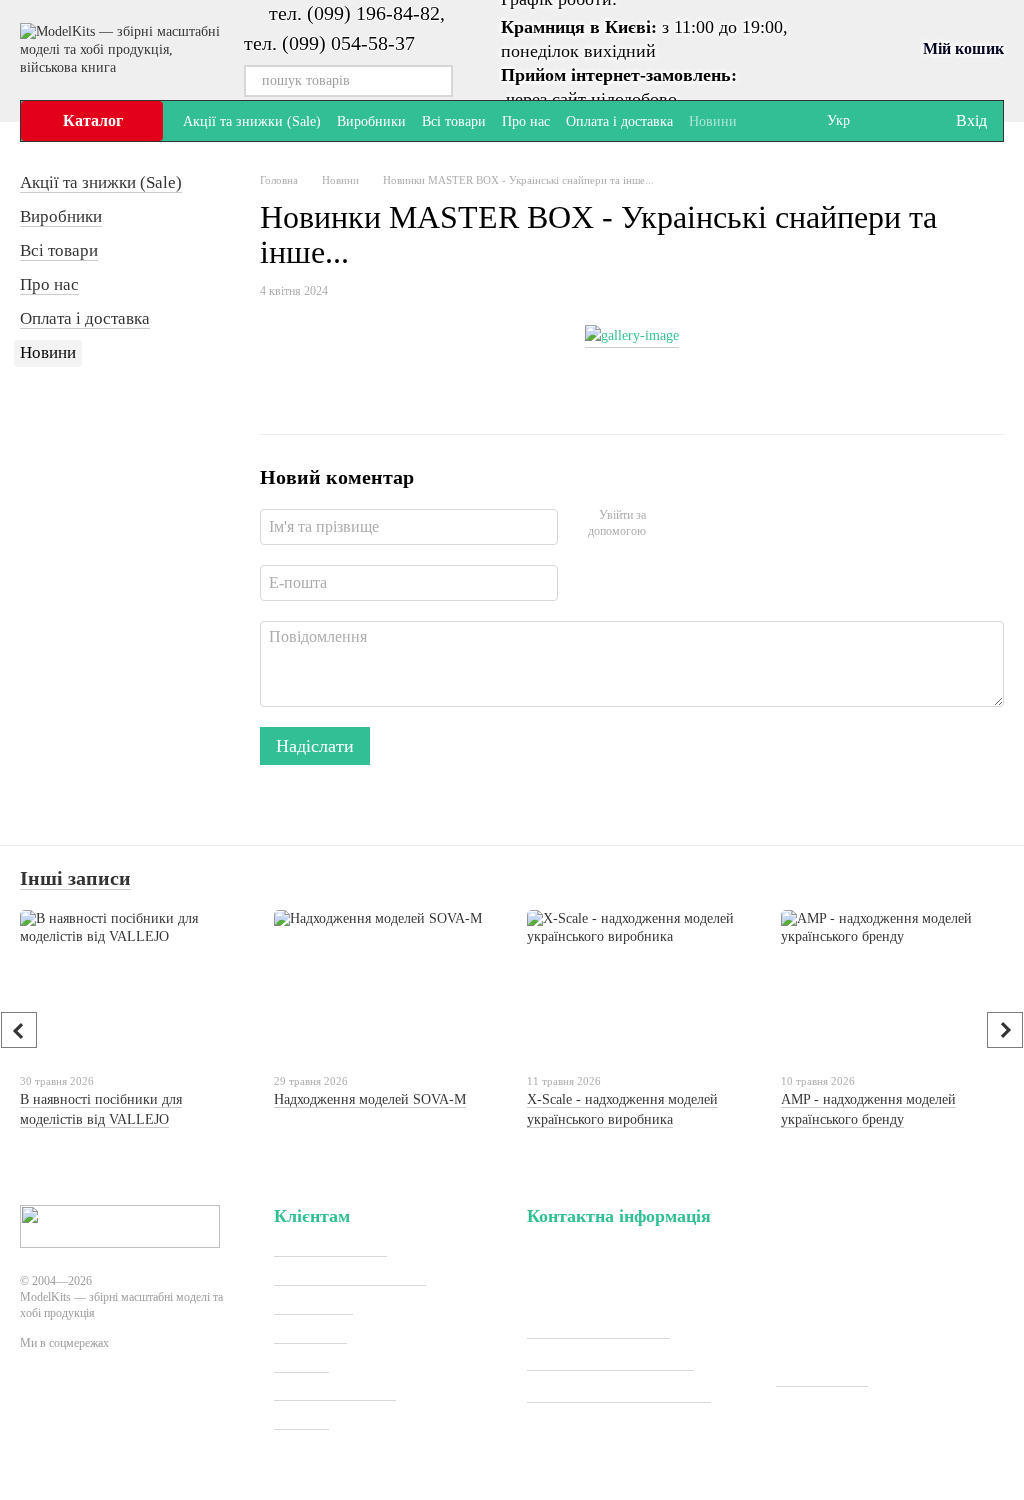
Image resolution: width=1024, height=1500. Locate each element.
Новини (713, 121)
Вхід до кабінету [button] (330, 1247)
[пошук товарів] (437, 81)
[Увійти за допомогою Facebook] (668, 524)
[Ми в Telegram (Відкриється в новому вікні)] (789, 121)
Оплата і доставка (619, 121)
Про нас (526, 121)
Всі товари (454, 121)
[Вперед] (1005, 1030)
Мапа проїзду (822, 1377)
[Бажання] (898, 121)
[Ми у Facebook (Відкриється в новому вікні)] (765, 121)
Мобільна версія (95, 1415)
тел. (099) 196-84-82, (357, 13)
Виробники (371, 121)
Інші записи (75, 878)
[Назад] (19, 1030)
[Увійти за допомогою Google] (700, 524)
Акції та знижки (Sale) (252, 121)
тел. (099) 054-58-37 (329, 43)
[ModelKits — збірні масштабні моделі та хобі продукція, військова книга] (120, 1225)
